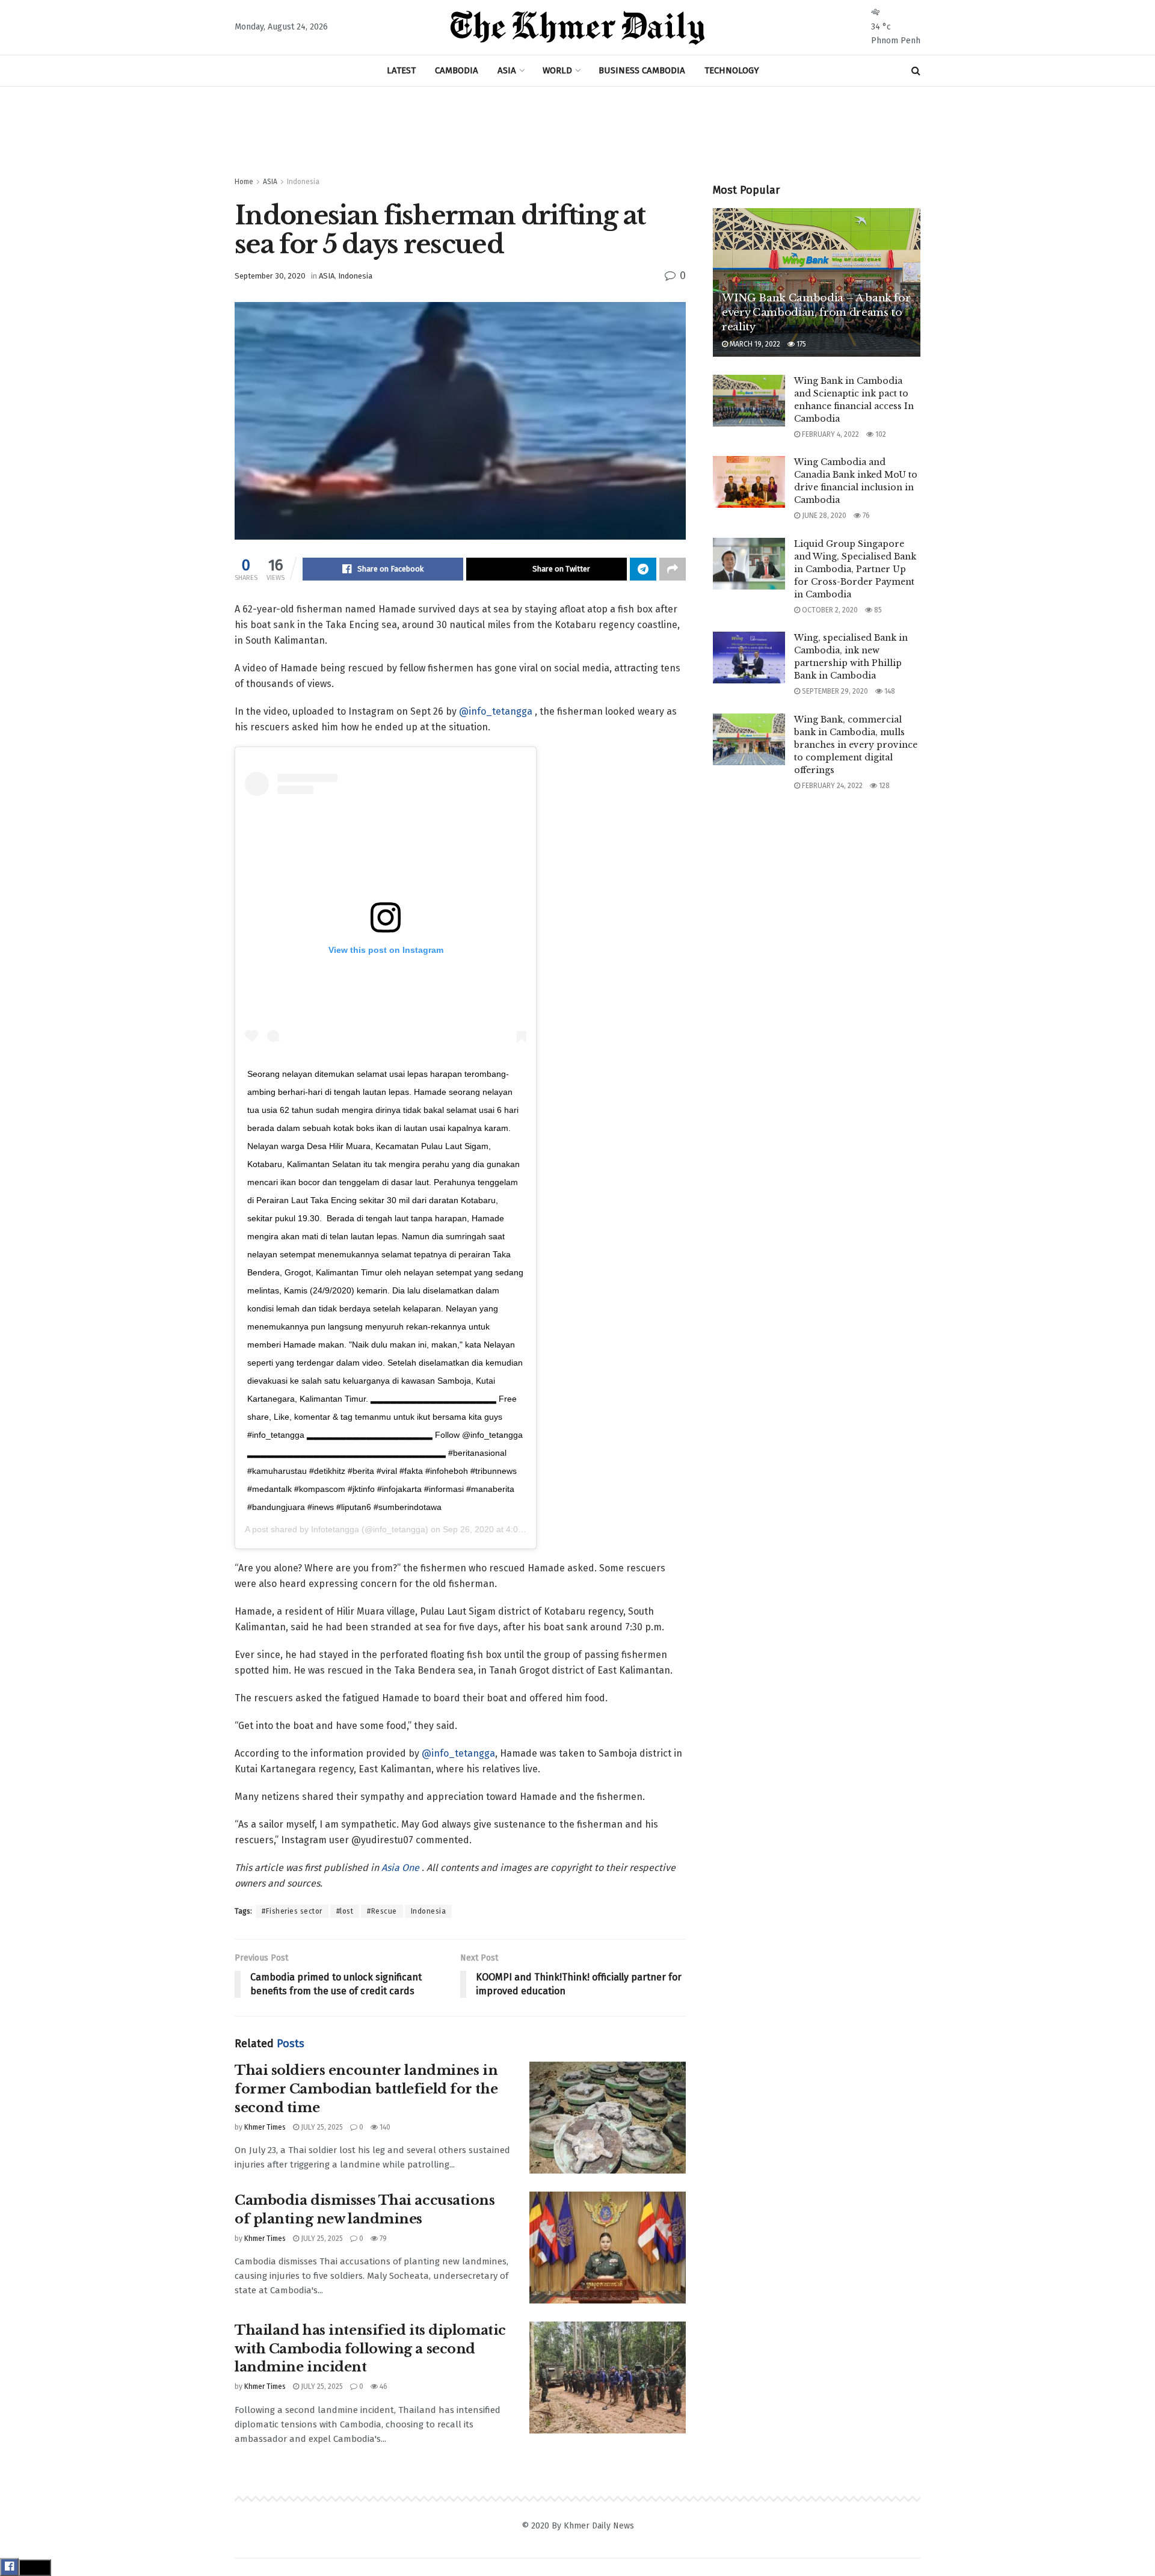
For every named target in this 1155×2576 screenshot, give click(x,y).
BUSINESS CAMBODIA (642, 70)
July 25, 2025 (321, 2127)
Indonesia (303, 182)
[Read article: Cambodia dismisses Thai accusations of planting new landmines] (608, 2248)
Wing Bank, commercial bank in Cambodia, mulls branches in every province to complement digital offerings (856, 745)
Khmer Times (265, 2127)
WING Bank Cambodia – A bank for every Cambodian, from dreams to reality (816, 313)
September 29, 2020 (834, 691)
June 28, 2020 (823, 516)
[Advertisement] (577, 132)
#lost (345, 1911)
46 (383, 2386)
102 (880, 434)
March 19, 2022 (754, 344)
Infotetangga (335, 1529)
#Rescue (382, 1911)
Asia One (402, 1868)
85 (877, 610)
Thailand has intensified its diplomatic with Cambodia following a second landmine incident (370, 2349)
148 (889, 691)
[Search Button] (916, 71)
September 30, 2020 (270, 276)
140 (384, 2127)
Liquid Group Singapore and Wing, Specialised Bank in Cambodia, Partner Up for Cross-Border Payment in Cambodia (855, 569)
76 (865, 516)
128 (883, 786)
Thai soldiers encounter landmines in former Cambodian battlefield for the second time (366, 2089)
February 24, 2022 (831, 786)
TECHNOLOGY (732, 70)
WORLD (557, 70)
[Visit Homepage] (577, 28)
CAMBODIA (457, 70)
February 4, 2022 (830, 434)
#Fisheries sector (292, 1911)
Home (244, 182)
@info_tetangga (496, 711)
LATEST (401, 70)
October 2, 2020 (829, 610)
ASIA (507, 70)
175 (800, 344)
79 (382, 2239)
